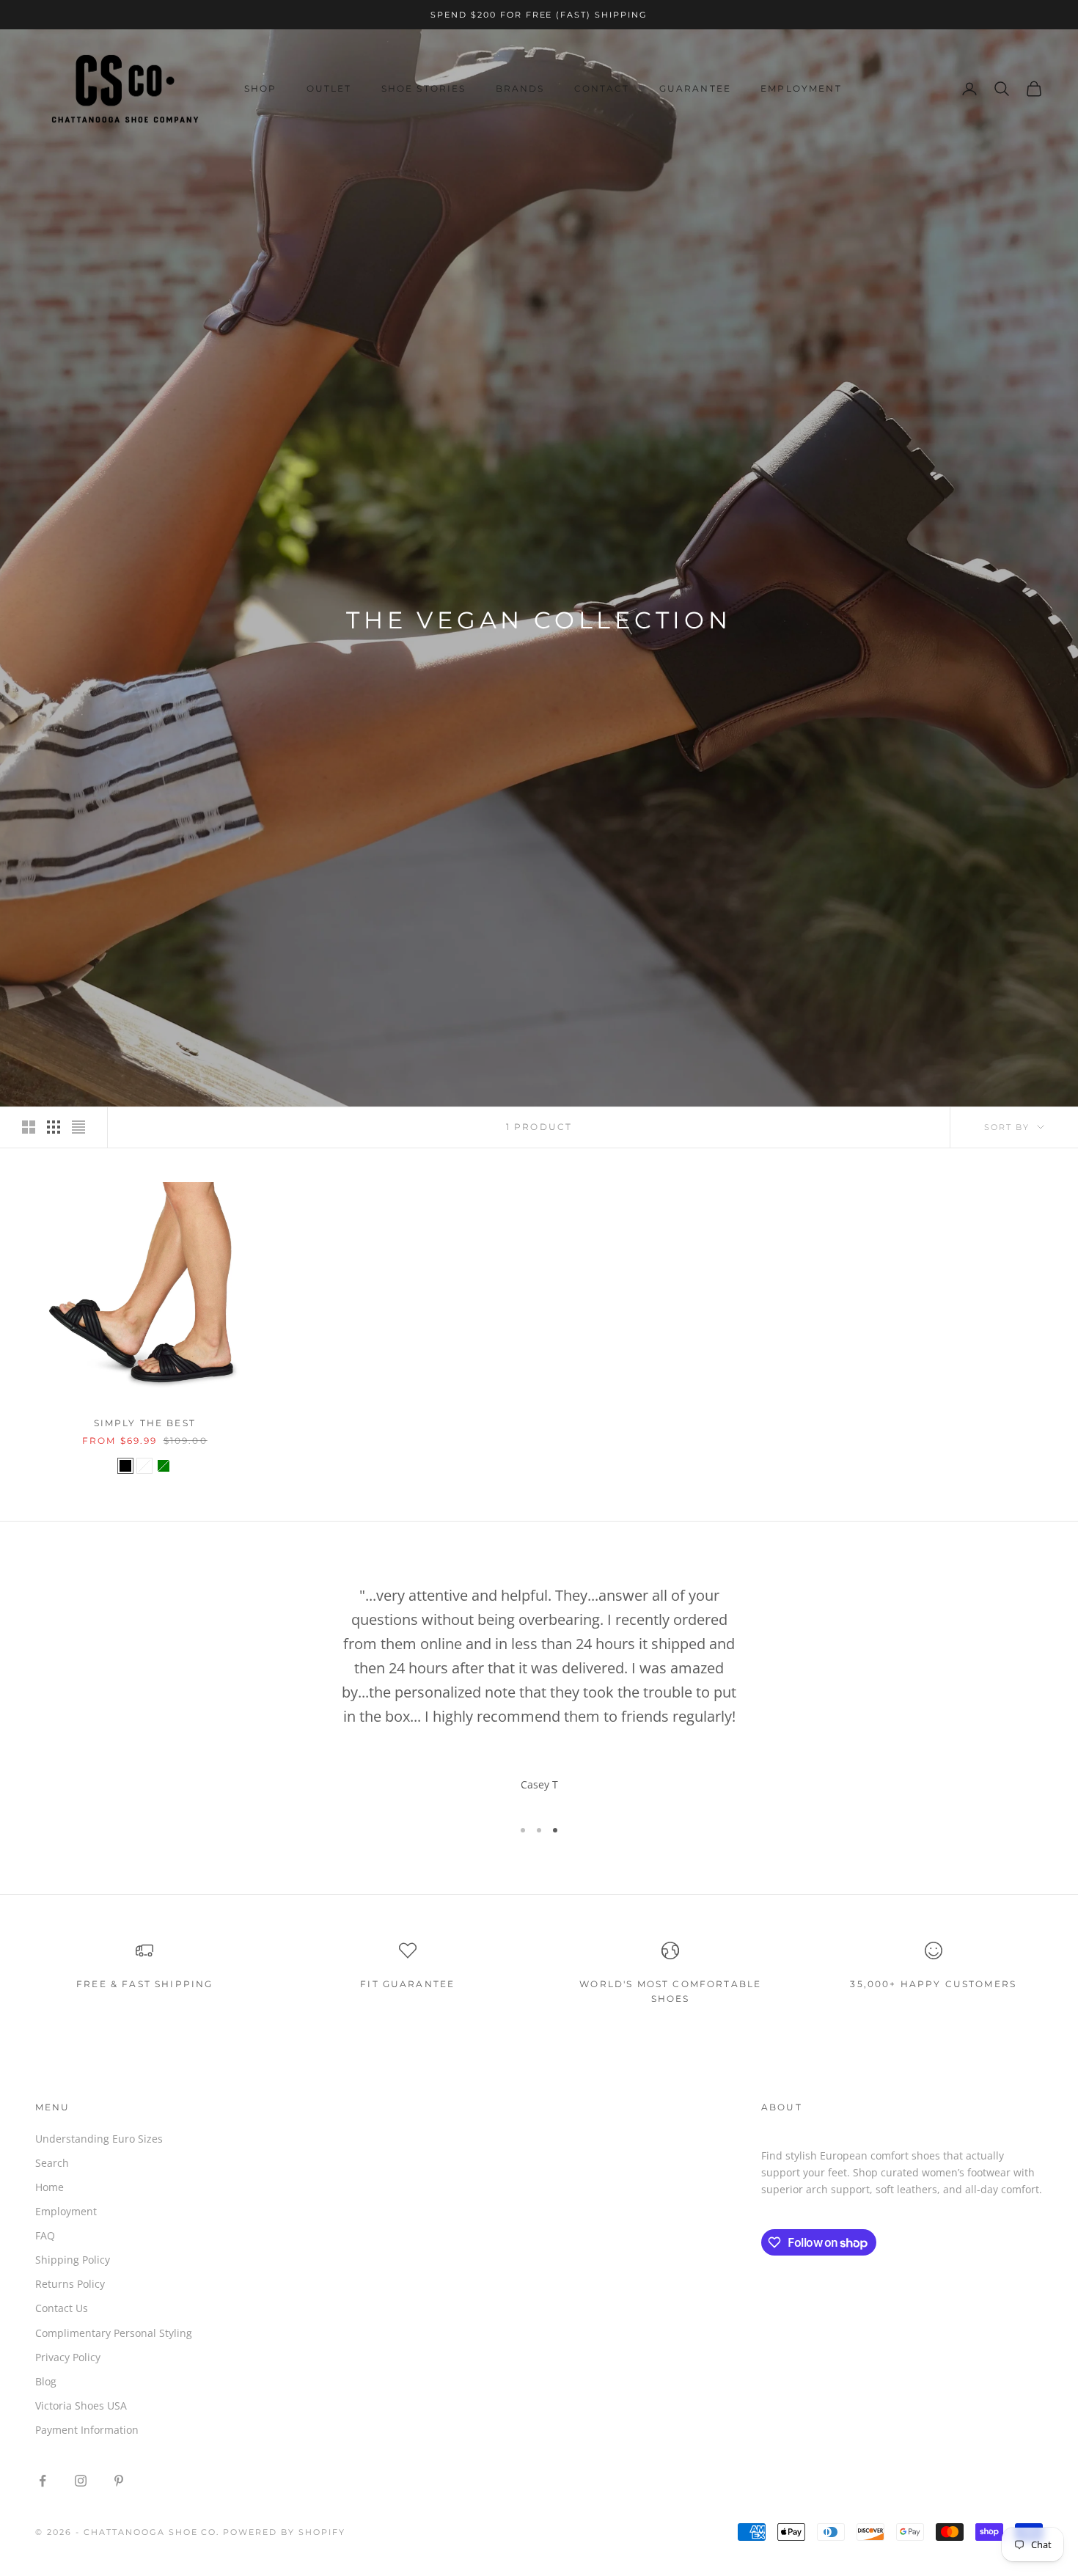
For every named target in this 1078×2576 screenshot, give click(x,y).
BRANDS (520, 88)
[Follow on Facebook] (43, 2481)
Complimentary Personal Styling (114, 2333)
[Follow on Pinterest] (119, 2481)
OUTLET (329, 88)
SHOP (261, 88)
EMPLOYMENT (801, 88)
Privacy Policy (68, 2357)
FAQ (45, 2235)
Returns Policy (70, 2284)
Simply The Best (145, 1423)
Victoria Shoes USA (81, 2406)
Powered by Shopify (284, 2532)
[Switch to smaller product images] (54, 1127)
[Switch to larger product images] (29, 1127)
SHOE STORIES (424, 88)
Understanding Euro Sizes (99, 2139)
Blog (46, 2381)
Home (49, 2187)
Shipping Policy (73, 2260)
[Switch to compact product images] (78, 1127)
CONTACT (602, 88)
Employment (66, 2211)
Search (52, 2163)
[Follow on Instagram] (81, 2481)
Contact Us (62, 2308)
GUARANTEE (695, 88)
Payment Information (87, 2430)
